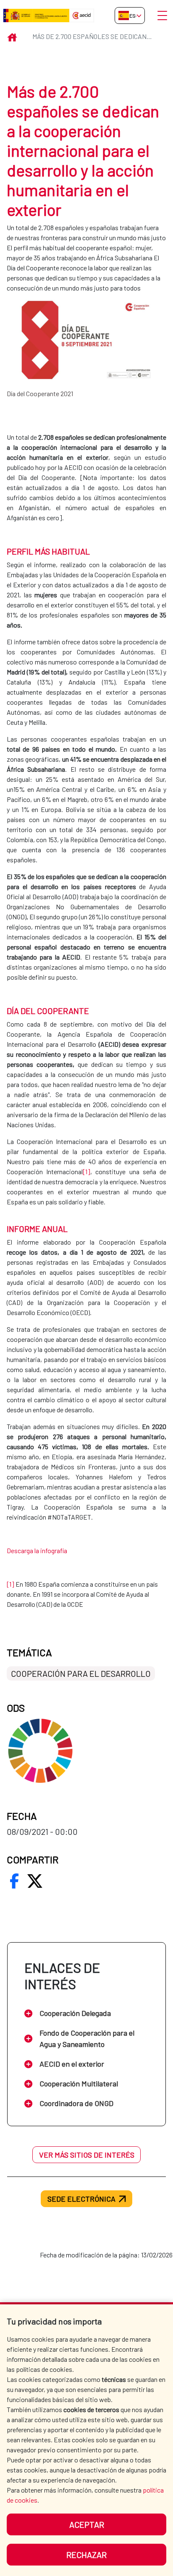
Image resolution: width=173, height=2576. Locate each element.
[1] (86, 1171)
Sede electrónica (81, 2199)
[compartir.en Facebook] (14, 1881)
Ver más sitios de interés (87, 2155)
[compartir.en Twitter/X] (35, 1881)
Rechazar (86, 2555)
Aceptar (87, 2524)
